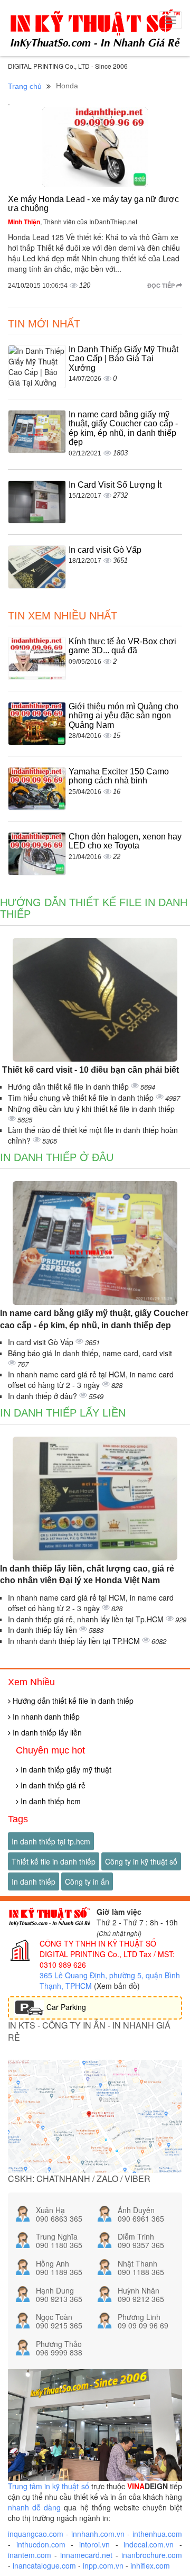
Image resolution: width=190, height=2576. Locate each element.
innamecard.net (86, 2555)
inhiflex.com (150, 2565)
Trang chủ (25, 86)
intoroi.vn (94, 2544)
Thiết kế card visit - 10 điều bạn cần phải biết (89, 1070)
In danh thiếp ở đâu (57, 1157)
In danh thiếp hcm (50, 1801)
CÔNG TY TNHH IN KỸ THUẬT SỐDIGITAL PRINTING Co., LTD (98, 1949)
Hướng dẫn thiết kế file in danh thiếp (69, 1086)
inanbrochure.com (152, 2555)
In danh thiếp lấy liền (63, 1413)
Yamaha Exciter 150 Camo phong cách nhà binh (119, 776)
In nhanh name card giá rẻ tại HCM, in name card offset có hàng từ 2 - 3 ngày (91, 1380)
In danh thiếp (34, 1881)
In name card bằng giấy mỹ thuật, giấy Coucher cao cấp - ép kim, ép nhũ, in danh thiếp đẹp (123, 428)
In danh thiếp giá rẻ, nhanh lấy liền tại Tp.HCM (87, 1619)
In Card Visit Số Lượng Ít (115, 485)
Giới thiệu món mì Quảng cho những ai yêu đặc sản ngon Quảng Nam (123, 716)
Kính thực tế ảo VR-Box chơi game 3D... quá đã (122, 646)
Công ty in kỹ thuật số (141, 1861)
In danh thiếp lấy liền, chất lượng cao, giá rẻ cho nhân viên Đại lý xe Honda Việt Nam (87, 1575)
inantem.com (30, 2555)
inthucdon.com (41, 2544)
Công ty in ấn (87, 1881)
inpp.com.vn (103, 2565)
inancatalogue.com (44, 2565)
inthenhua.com (157, 2534)
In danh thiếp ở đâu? (44, 1396)
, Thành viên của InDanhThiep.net (73, 221)
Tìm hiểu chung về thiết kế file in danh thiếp (82, 1098)
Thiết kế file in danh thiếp (54, 1861)
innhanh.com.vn (98, 2534)
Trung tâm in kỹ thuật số (49, 2486)
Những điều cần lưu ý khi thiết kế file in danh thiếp (91, 1109)
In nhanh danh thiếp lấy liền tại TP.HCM (75, 1641)
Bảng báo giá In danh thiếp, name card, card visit (90, 1353)
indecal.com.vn (149, 2544)
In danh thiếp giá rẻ (52, 1785)
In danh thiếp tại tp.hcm (51, 1841)
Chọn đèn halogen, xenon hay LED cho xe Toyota (125, 841)
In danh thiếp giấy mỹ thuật (65, 1769)
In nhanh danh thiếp (45, 1716)
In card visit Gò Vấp (105, 550)
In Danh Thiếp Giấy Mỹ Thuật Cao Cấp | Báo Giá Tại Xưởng (123, 359)
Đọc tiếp (162, 285)
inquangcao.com (36, 2534)
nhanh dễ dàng (34, 2507)
